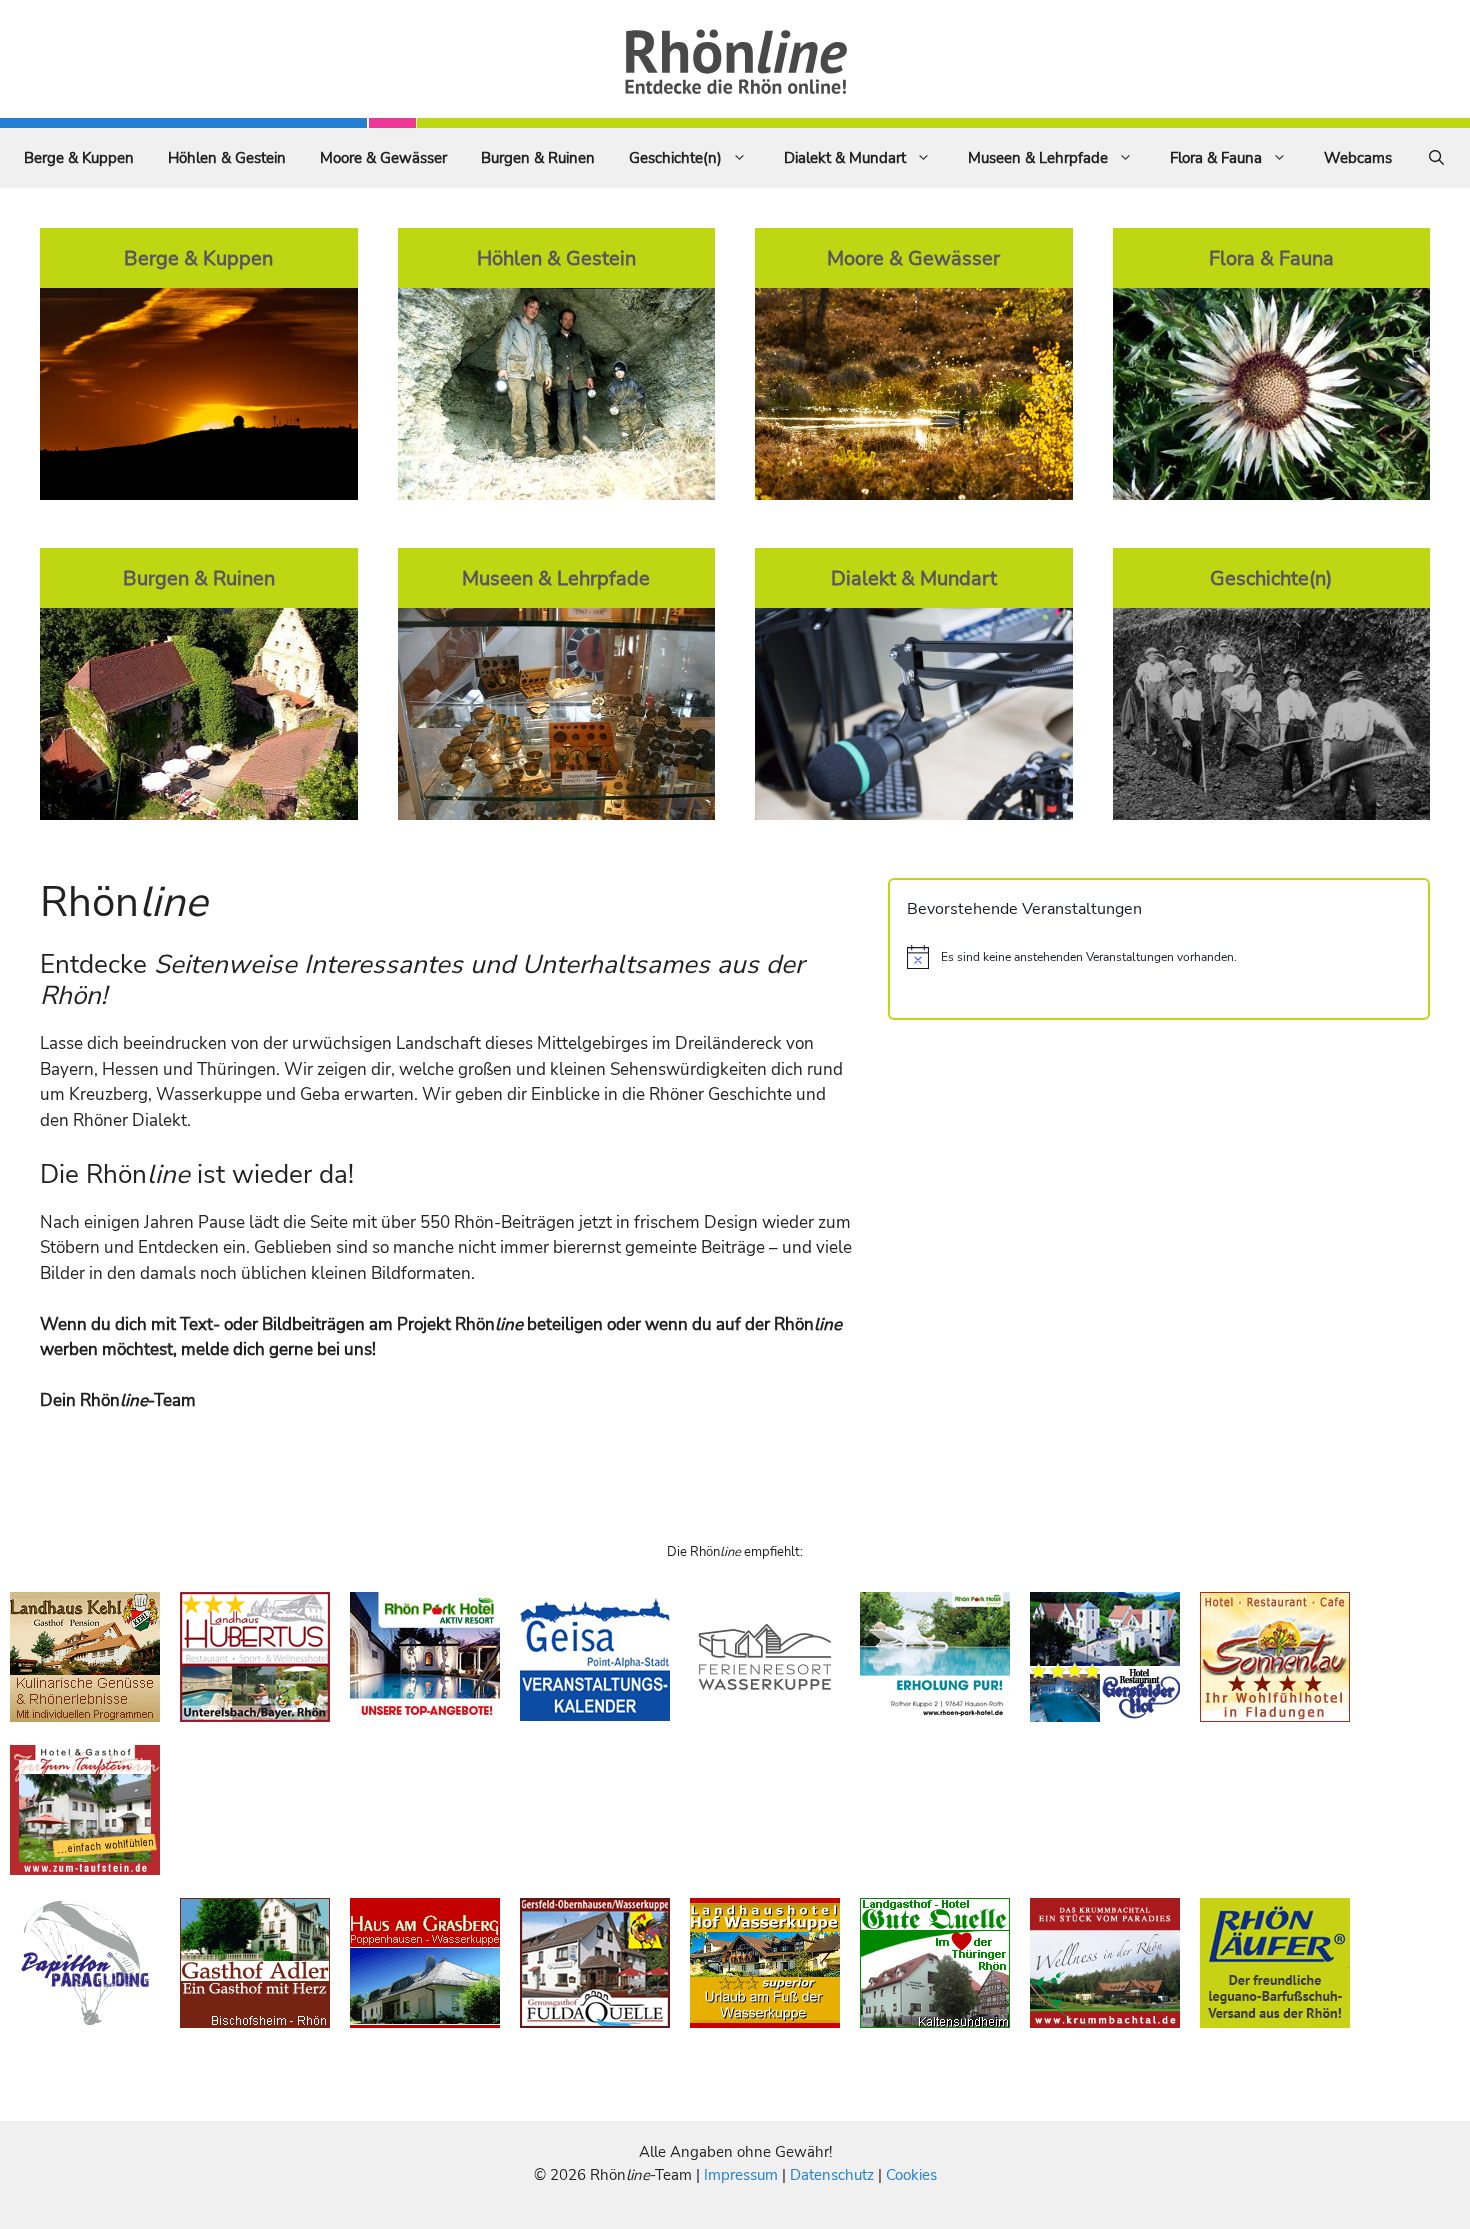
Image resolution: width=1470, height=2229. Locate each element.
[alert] (1159, 957)
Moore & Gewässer (383, 158)
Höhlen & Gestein (227, 158)
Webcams (1358, 158)
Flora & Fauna (1216, 158)
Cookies (911, 2175)
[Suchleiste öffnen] (1436, 158)
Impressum (743, 2175)
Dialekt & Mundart (845, 158)
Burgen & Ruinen (538, 158)
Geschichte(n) (675, 158)
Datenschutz (832, 2175)
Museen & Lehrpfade (1038, 158)
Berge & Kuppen (79, 158)
